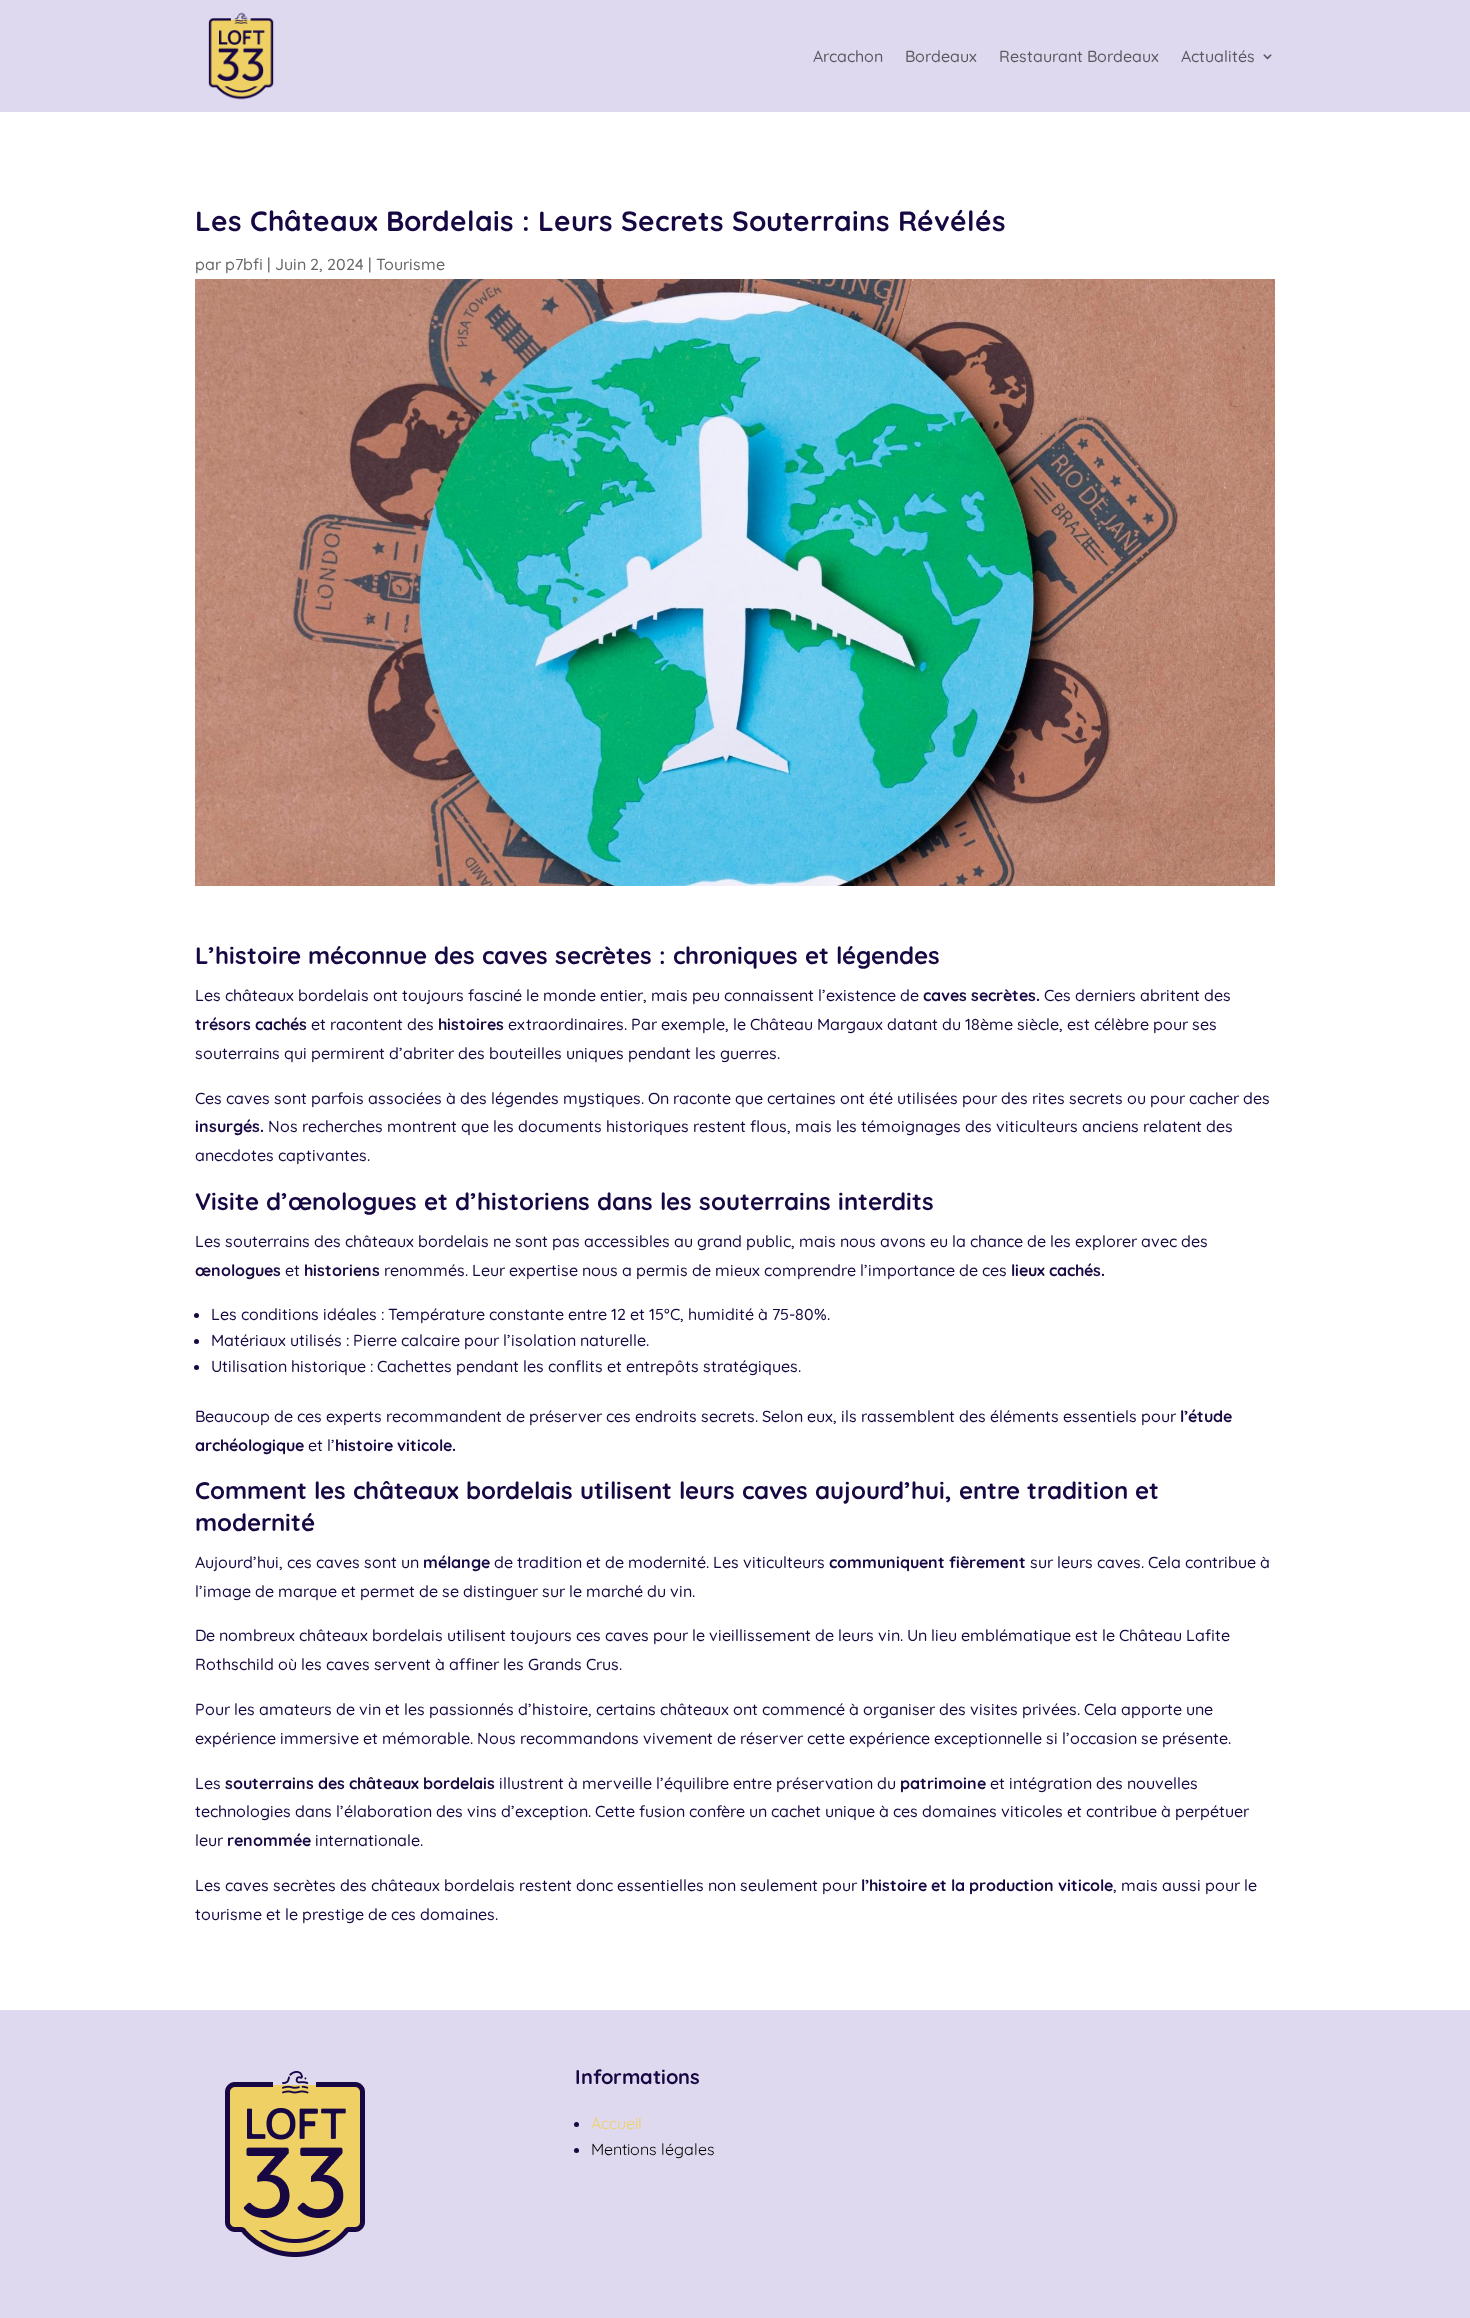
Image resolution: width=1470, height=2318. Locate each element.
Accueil (616, 2123)
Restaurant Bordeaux (1079, 56)
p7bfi (244, 264)
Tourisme (410, 264)
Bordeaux (941, 56)
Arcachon (848, 56)
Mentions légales (653, 2149)
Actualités (1218, 56)
